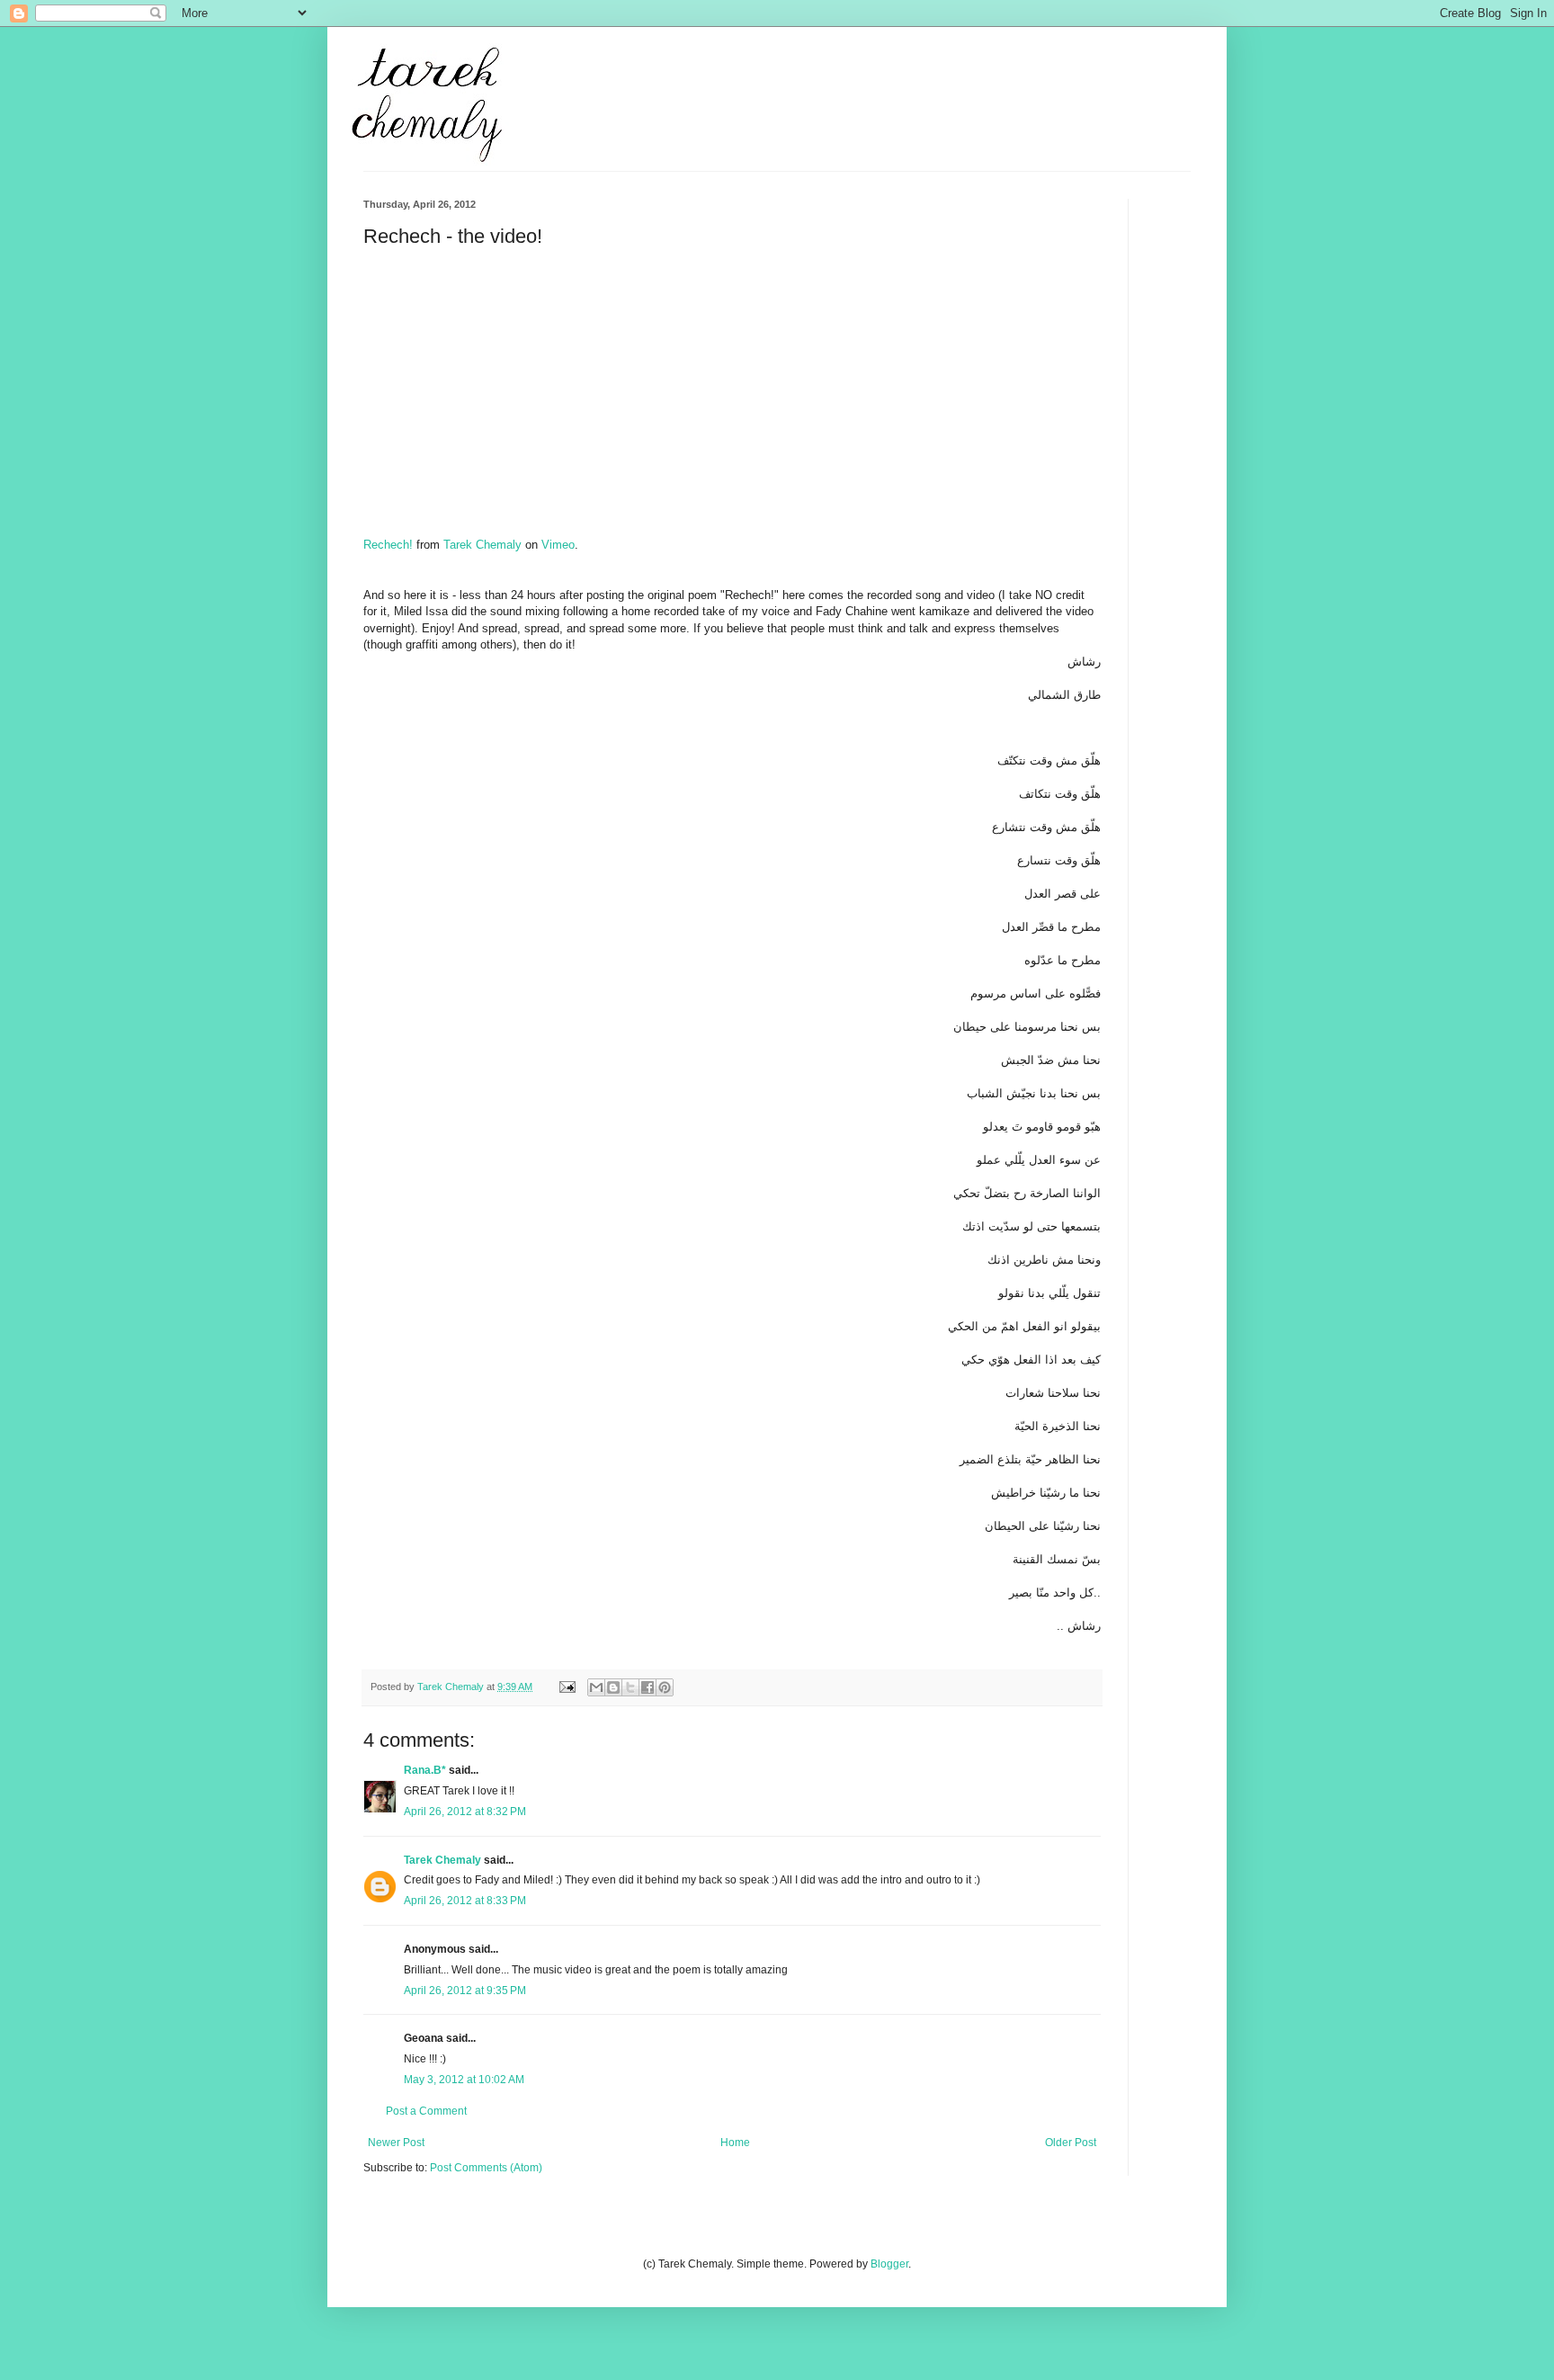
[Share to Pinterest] (665, 1687)
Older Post (1071, 2143)
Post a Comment (426, 2111)
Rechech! (388, 545)
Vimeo (558, 545)
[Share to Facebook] (647, 1687)
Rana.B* (425, 1770)
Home (735, 2143)
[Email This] (596, 1687)
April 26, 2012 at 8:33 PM (465, 1901)
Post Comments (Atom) (486, 2168)
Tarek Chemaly (482, 545)
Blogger (889, 2264)
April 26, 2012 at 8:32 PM (465, 1812)
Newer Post (396, 2143)
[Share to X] (630, 1687)
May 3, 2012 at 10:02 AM (464, 2080)
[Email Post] (567, 1687)
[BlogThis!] (613, 1687)
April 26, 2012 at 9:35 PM (465, 1991)
